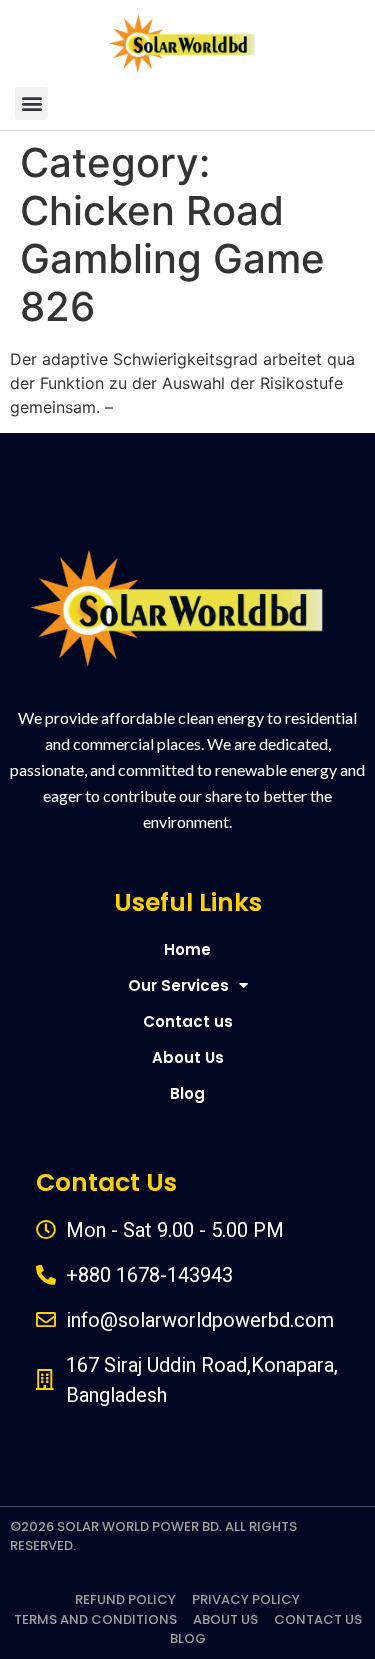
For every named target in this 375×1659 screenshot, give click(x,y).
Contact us (188, 1021)
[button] (31, 103)
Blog (187, 1093)
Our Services (178, 985)
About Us (188, 1057)
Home (187, 949)
